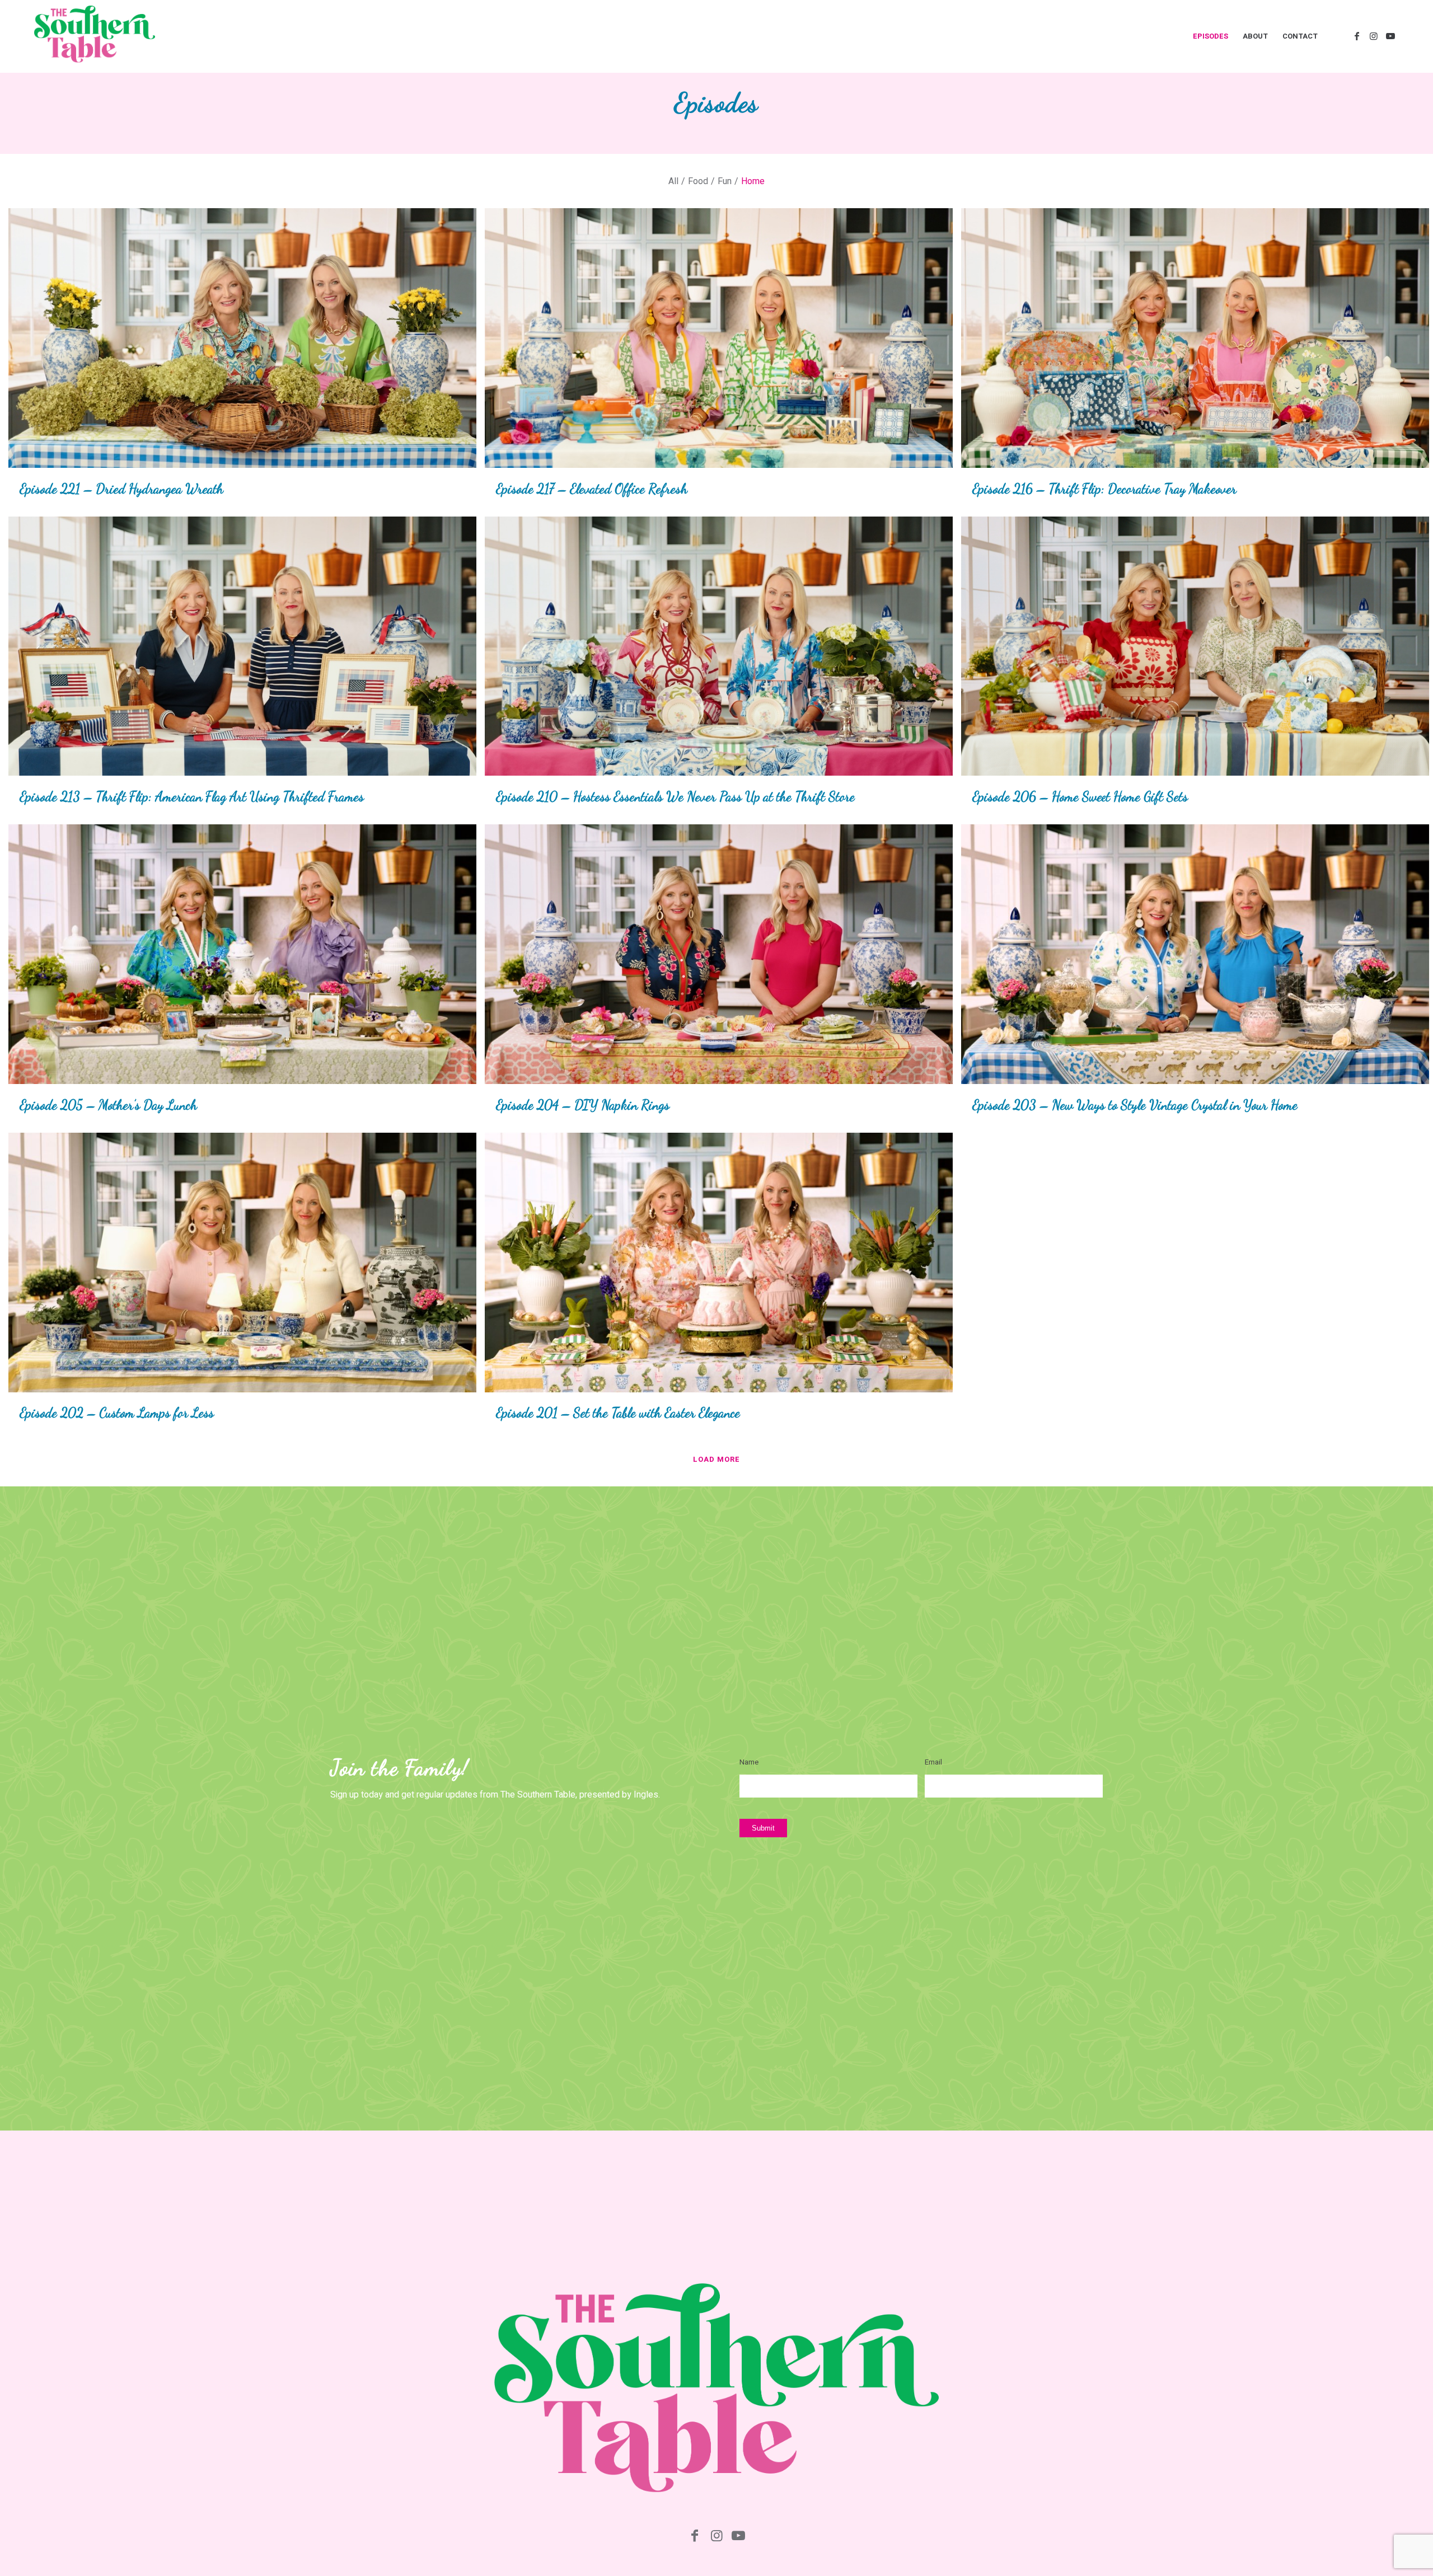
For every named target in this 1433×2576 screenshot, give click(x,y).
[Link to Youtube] (1390, 36)
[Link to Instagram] (1374, 36)
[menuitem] (1210, 36)
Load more (716, 1459)
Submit (763, 1828)
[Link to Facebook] (1357, 36)
